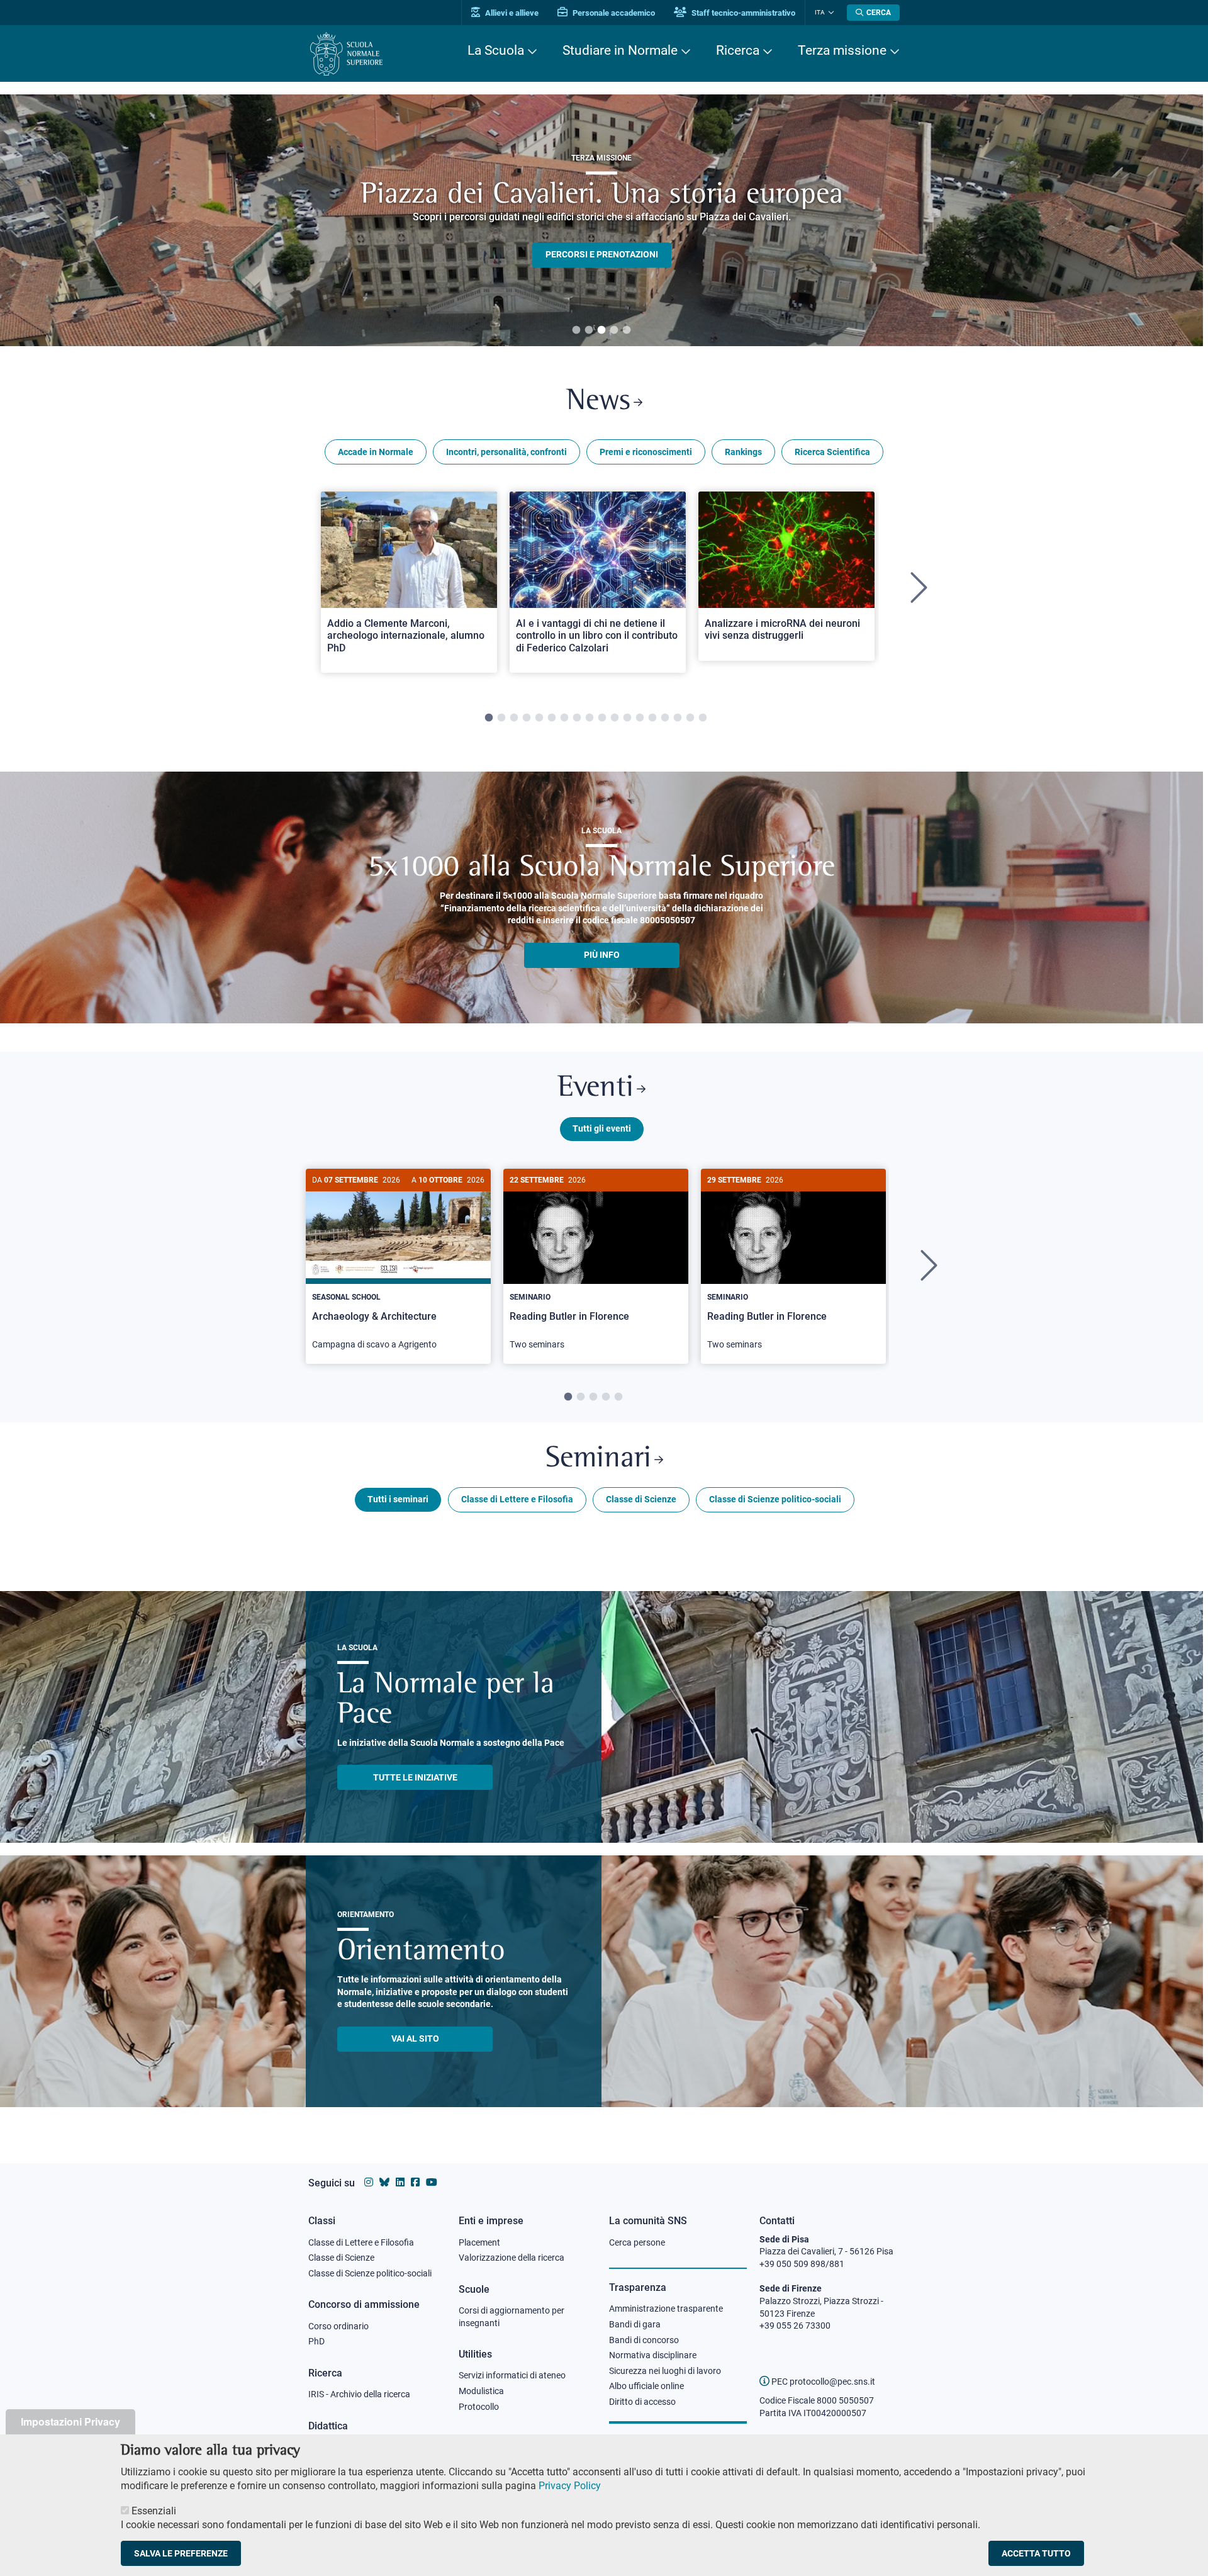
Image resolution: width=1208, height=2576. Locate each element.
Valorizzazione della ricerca (512, 2258)
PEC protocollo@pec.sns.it (822, 2382)
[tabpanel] (601, 220)
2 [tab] (589, 330)
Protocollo (479, 2407)
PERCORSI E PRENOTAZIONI (602, 254)
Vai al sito (415, 2039)
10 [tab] (602, 718)
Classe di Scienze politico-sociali (775, 1499)
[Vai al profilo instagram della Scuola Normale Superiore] (369, 2182)
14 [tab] (652, 718)
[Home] (346, 54)
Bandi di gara (635, 2324)
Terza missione (842, 50)
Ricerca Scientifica (832, 452)
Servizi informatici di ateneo (512, 2375)
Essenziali (154, 2510)
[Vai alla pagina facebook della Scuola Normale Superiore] (415, 2182)
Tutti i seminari (398, 1499)
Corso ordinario (338, 2326)
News (598, 402)
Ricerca (738, 50)
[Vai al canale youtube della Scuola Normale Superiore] (432, 2182)
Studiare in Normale (620, 50)
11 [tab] (615, 718)
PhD (316, 2341)
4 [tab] (614, 330)
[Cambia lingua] (830, 13)
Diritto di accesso (642, 2402)
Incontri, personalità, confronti (506, 452)
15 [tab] (665, 718)
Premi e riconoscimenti (646, 452)
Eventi (596, 1088)
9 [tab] (590, 718)
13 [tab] (640, 718)
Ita (820, 12)
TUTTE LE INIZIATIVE (415, 1777)
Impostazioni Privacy (70, 2421)
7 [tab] (564, 718)
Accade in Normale (376, 452)
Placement (479, 2242)
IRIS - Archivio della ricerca (359, 2394)
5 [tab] (627, 330)
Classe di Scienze (641, 1499)
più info (602, 955)
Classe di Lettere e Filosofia (517, 1499)
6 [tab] (552, 718)
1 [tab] (576, 330)
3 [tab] (601, 330)
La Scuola (496, 50)
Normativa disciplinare (653, 2355)
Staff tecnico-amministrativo (742, 13)
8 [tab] (577, 718)
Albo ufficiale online (646, 2386)
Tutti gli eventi (602, 1128)
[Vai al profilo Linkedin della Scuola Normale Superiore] (400, 2182)
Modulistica (481, 2391)
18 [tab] (703, 718)
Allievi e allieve (511, 13)
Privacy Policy (570, 2486)
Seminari (598, 1459)
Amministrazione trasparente (666, 2309)
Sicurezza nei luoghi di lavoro (665, 2371)
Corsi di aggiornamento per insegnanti (512, 2317)
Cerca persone (637, 2242)
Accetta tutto (1036, 2553)
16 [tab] (678, 718)
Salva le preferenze (181, 2553)
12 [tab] (627, 718)
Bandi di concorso (644, 2340)
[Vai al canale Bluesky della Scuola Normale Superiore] (384, 2182)
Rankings (743, 452)
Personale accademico (613, 13)
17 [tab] (690, 718)
